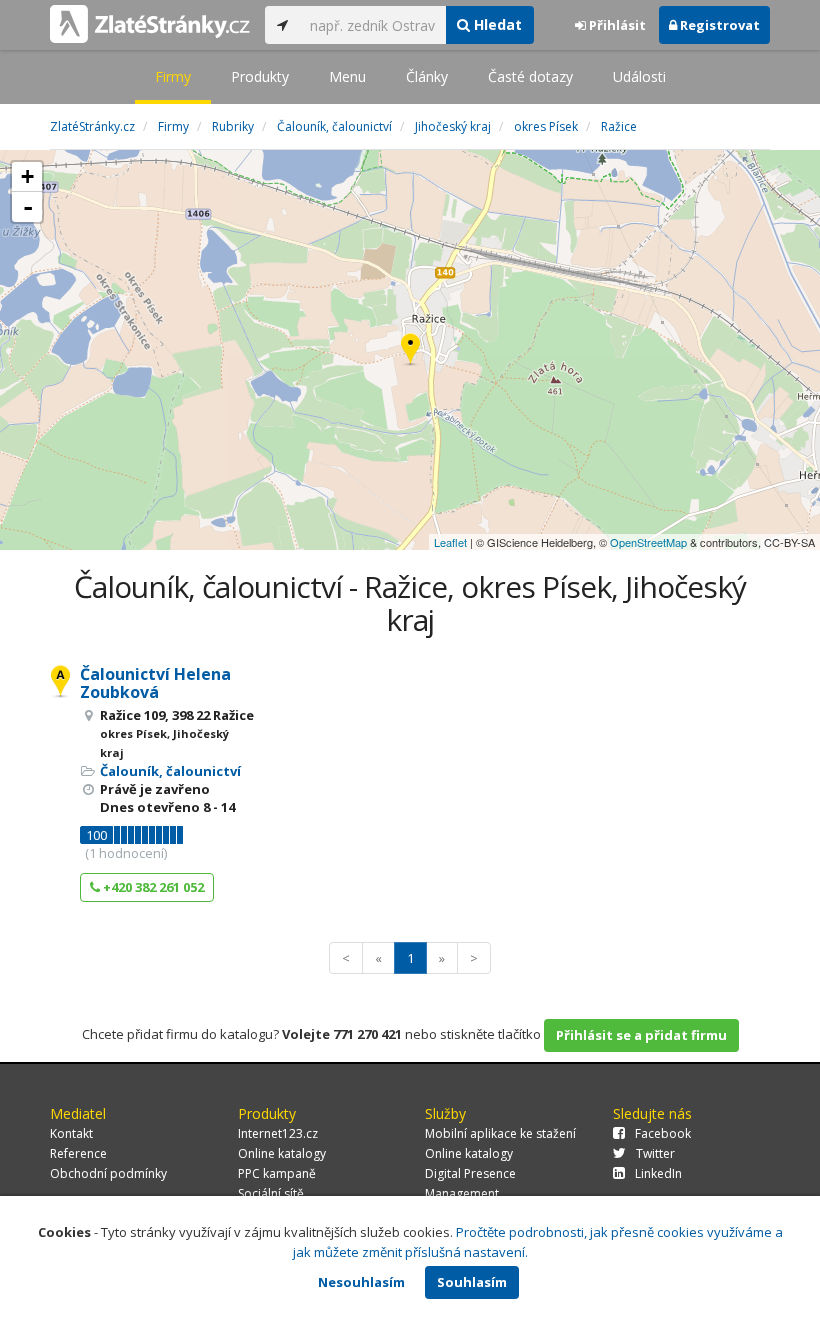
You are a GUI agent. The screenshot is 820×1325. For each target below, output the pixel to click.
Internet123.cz (278, 1133)
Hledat (496, 24)
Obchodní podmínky (108, 1173)
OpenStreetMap (648, 542)
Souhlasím (472, 1282)
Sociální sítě (271, 1193)
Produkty (260, 76)
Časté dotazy (530, 76)
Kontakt (71, 1133)
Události (639, 76)
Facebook (663, 1133)
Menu (347, 76)
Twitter (655, 1153)
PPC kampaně (277, 1173)
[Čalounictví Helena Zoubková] (410, 350)
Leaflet (450, 542)
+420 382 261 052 (152, 887)
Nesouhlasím (361, 1282)
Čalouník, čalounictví (170, 771)
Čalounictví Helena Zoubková (155, 683)
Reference (78, 1153)
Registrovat (718, 25)
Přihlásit (616, 25)
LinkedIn (658, 1173)
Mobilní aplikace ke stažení (500, 1133)
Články (427, 76)
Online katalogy (282, 1153)
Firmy (173, 76)
